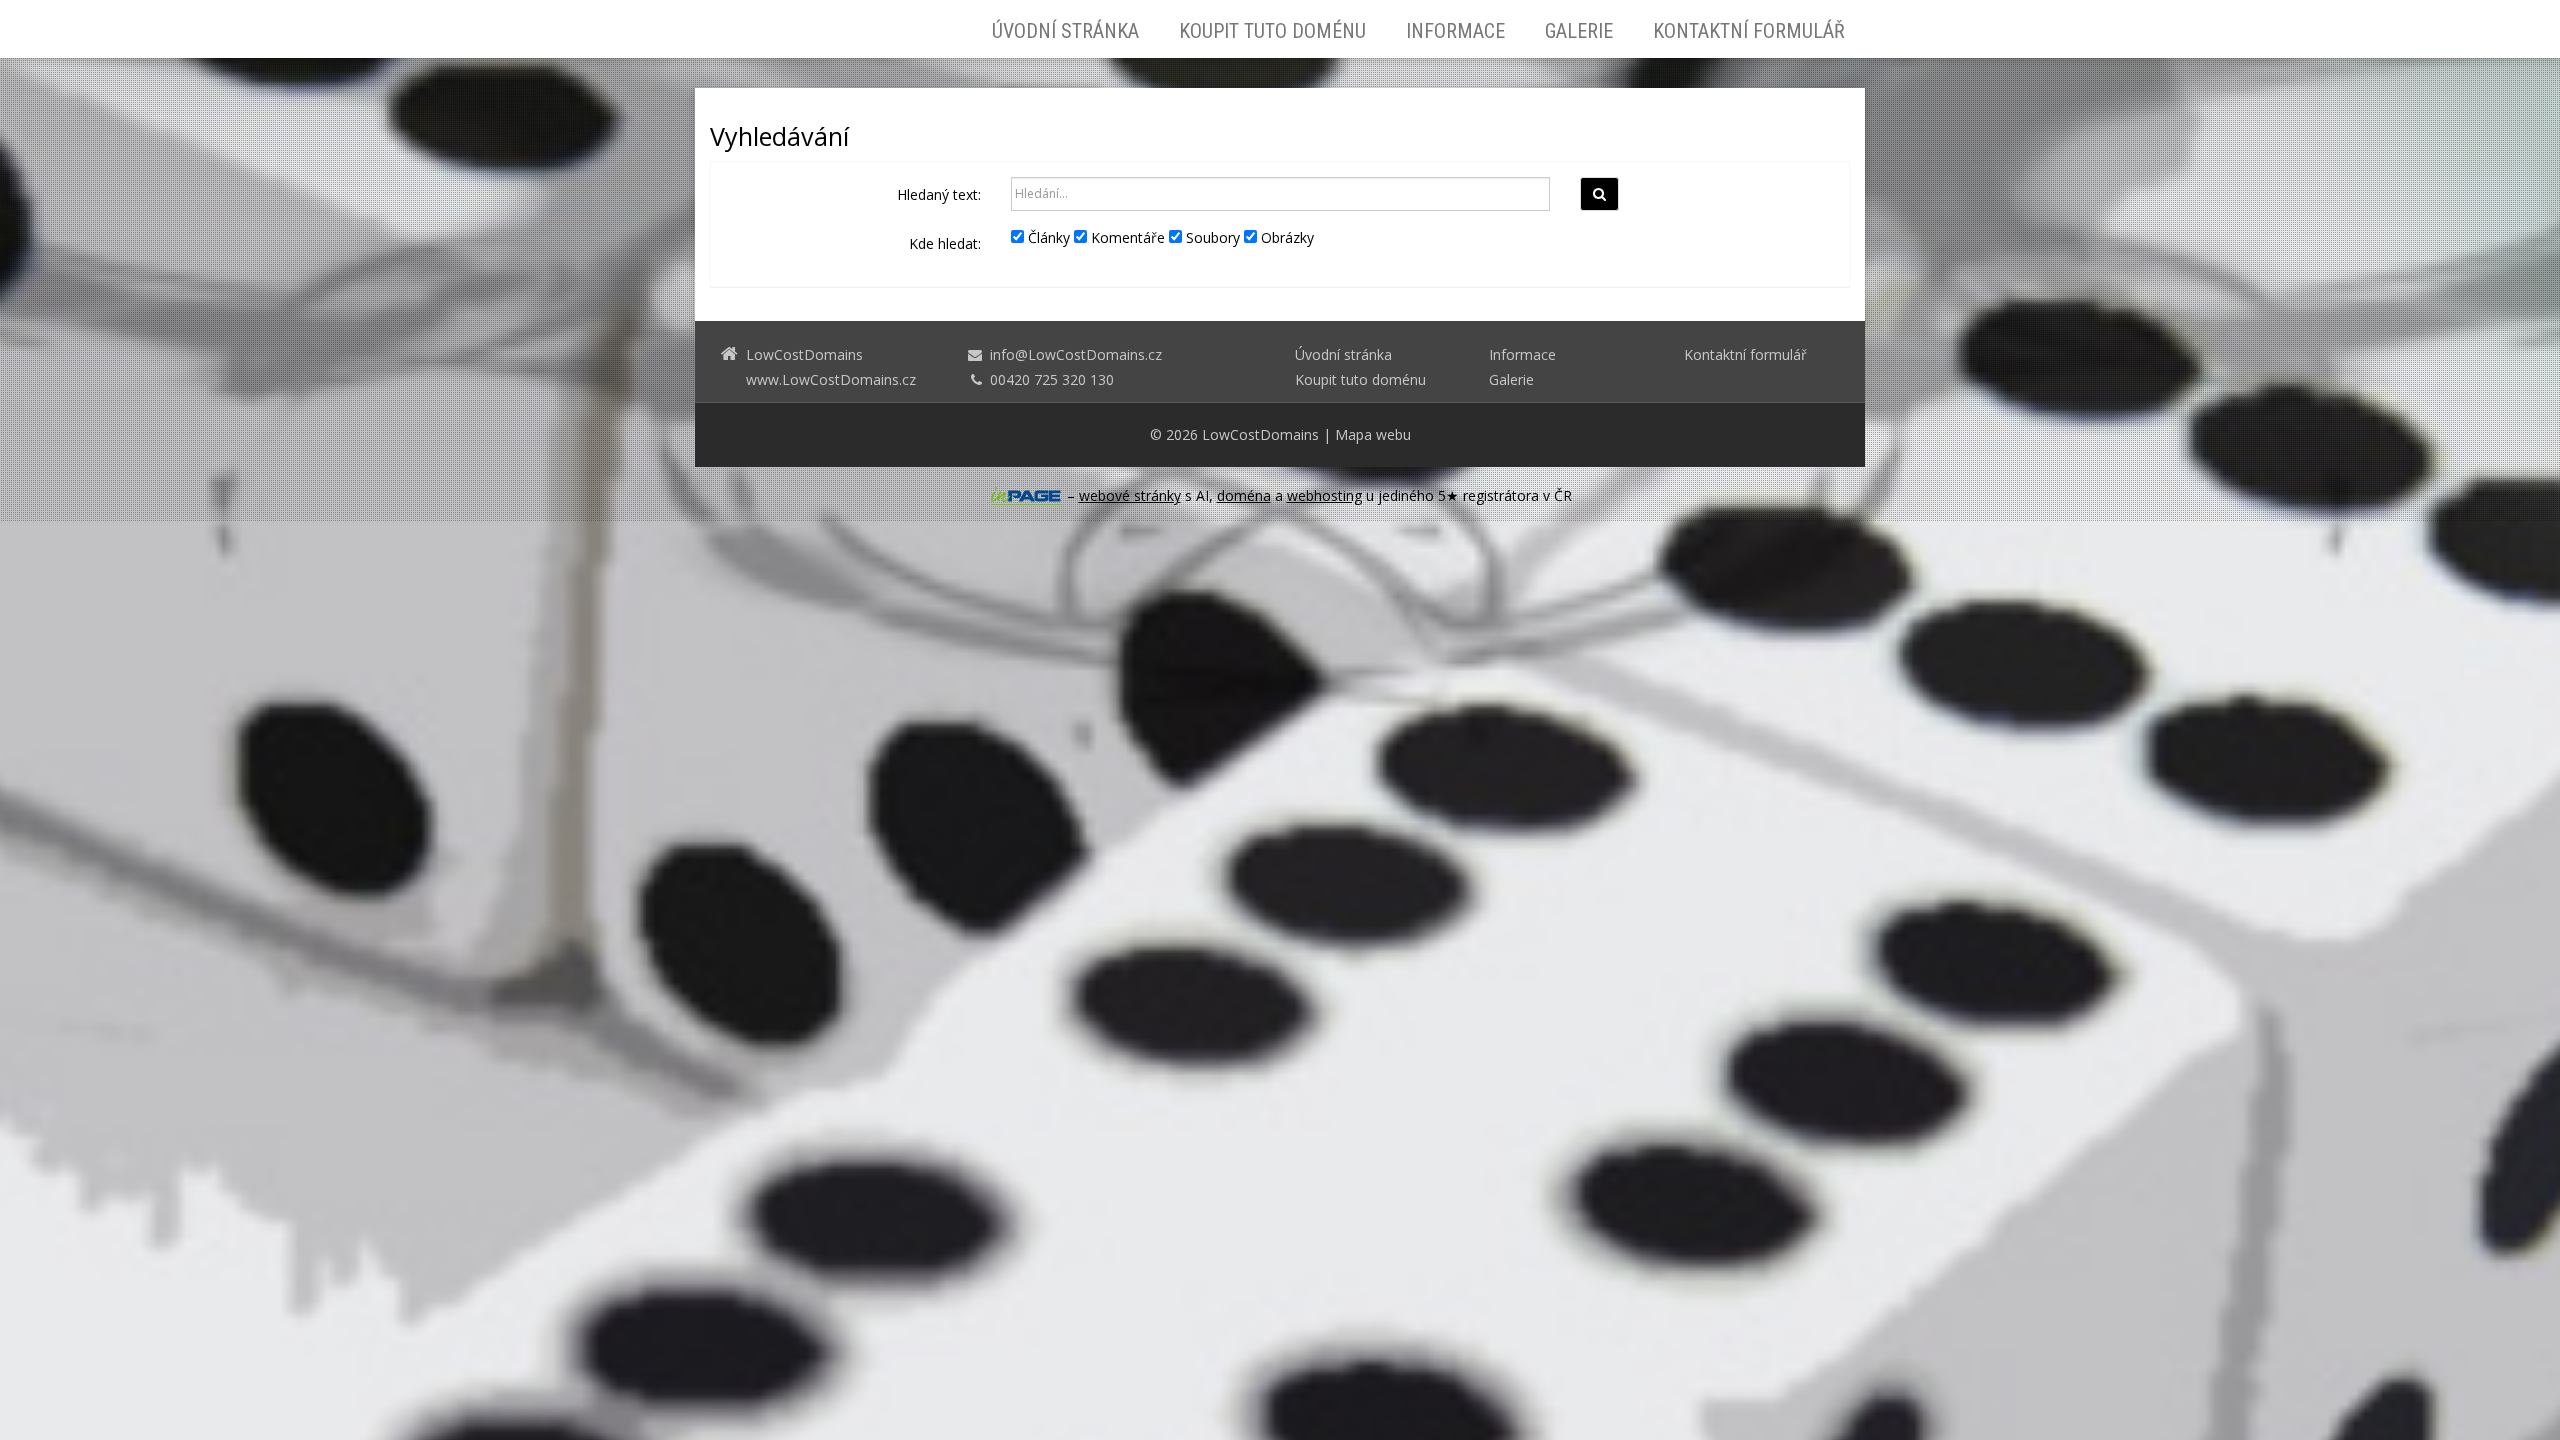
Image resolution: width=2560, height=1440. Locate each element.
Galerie (1579, 31)
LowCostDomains (1260, 434)
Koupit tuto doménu (1272, 31)
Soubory (1211, 237)
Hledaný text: (939, 194)
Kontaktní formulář (1749, 31)
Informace (1455, 31)
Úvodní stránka (1065, 31)
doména (1244, 495)
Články (1047, 237)
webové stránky (1130, 495)
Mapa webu (1373, 434)
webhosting (1324, 495)
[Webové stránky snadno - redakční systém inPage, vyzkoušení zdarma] (1026, 496)
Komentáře (1126, 237)
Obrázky (1285, 237)
